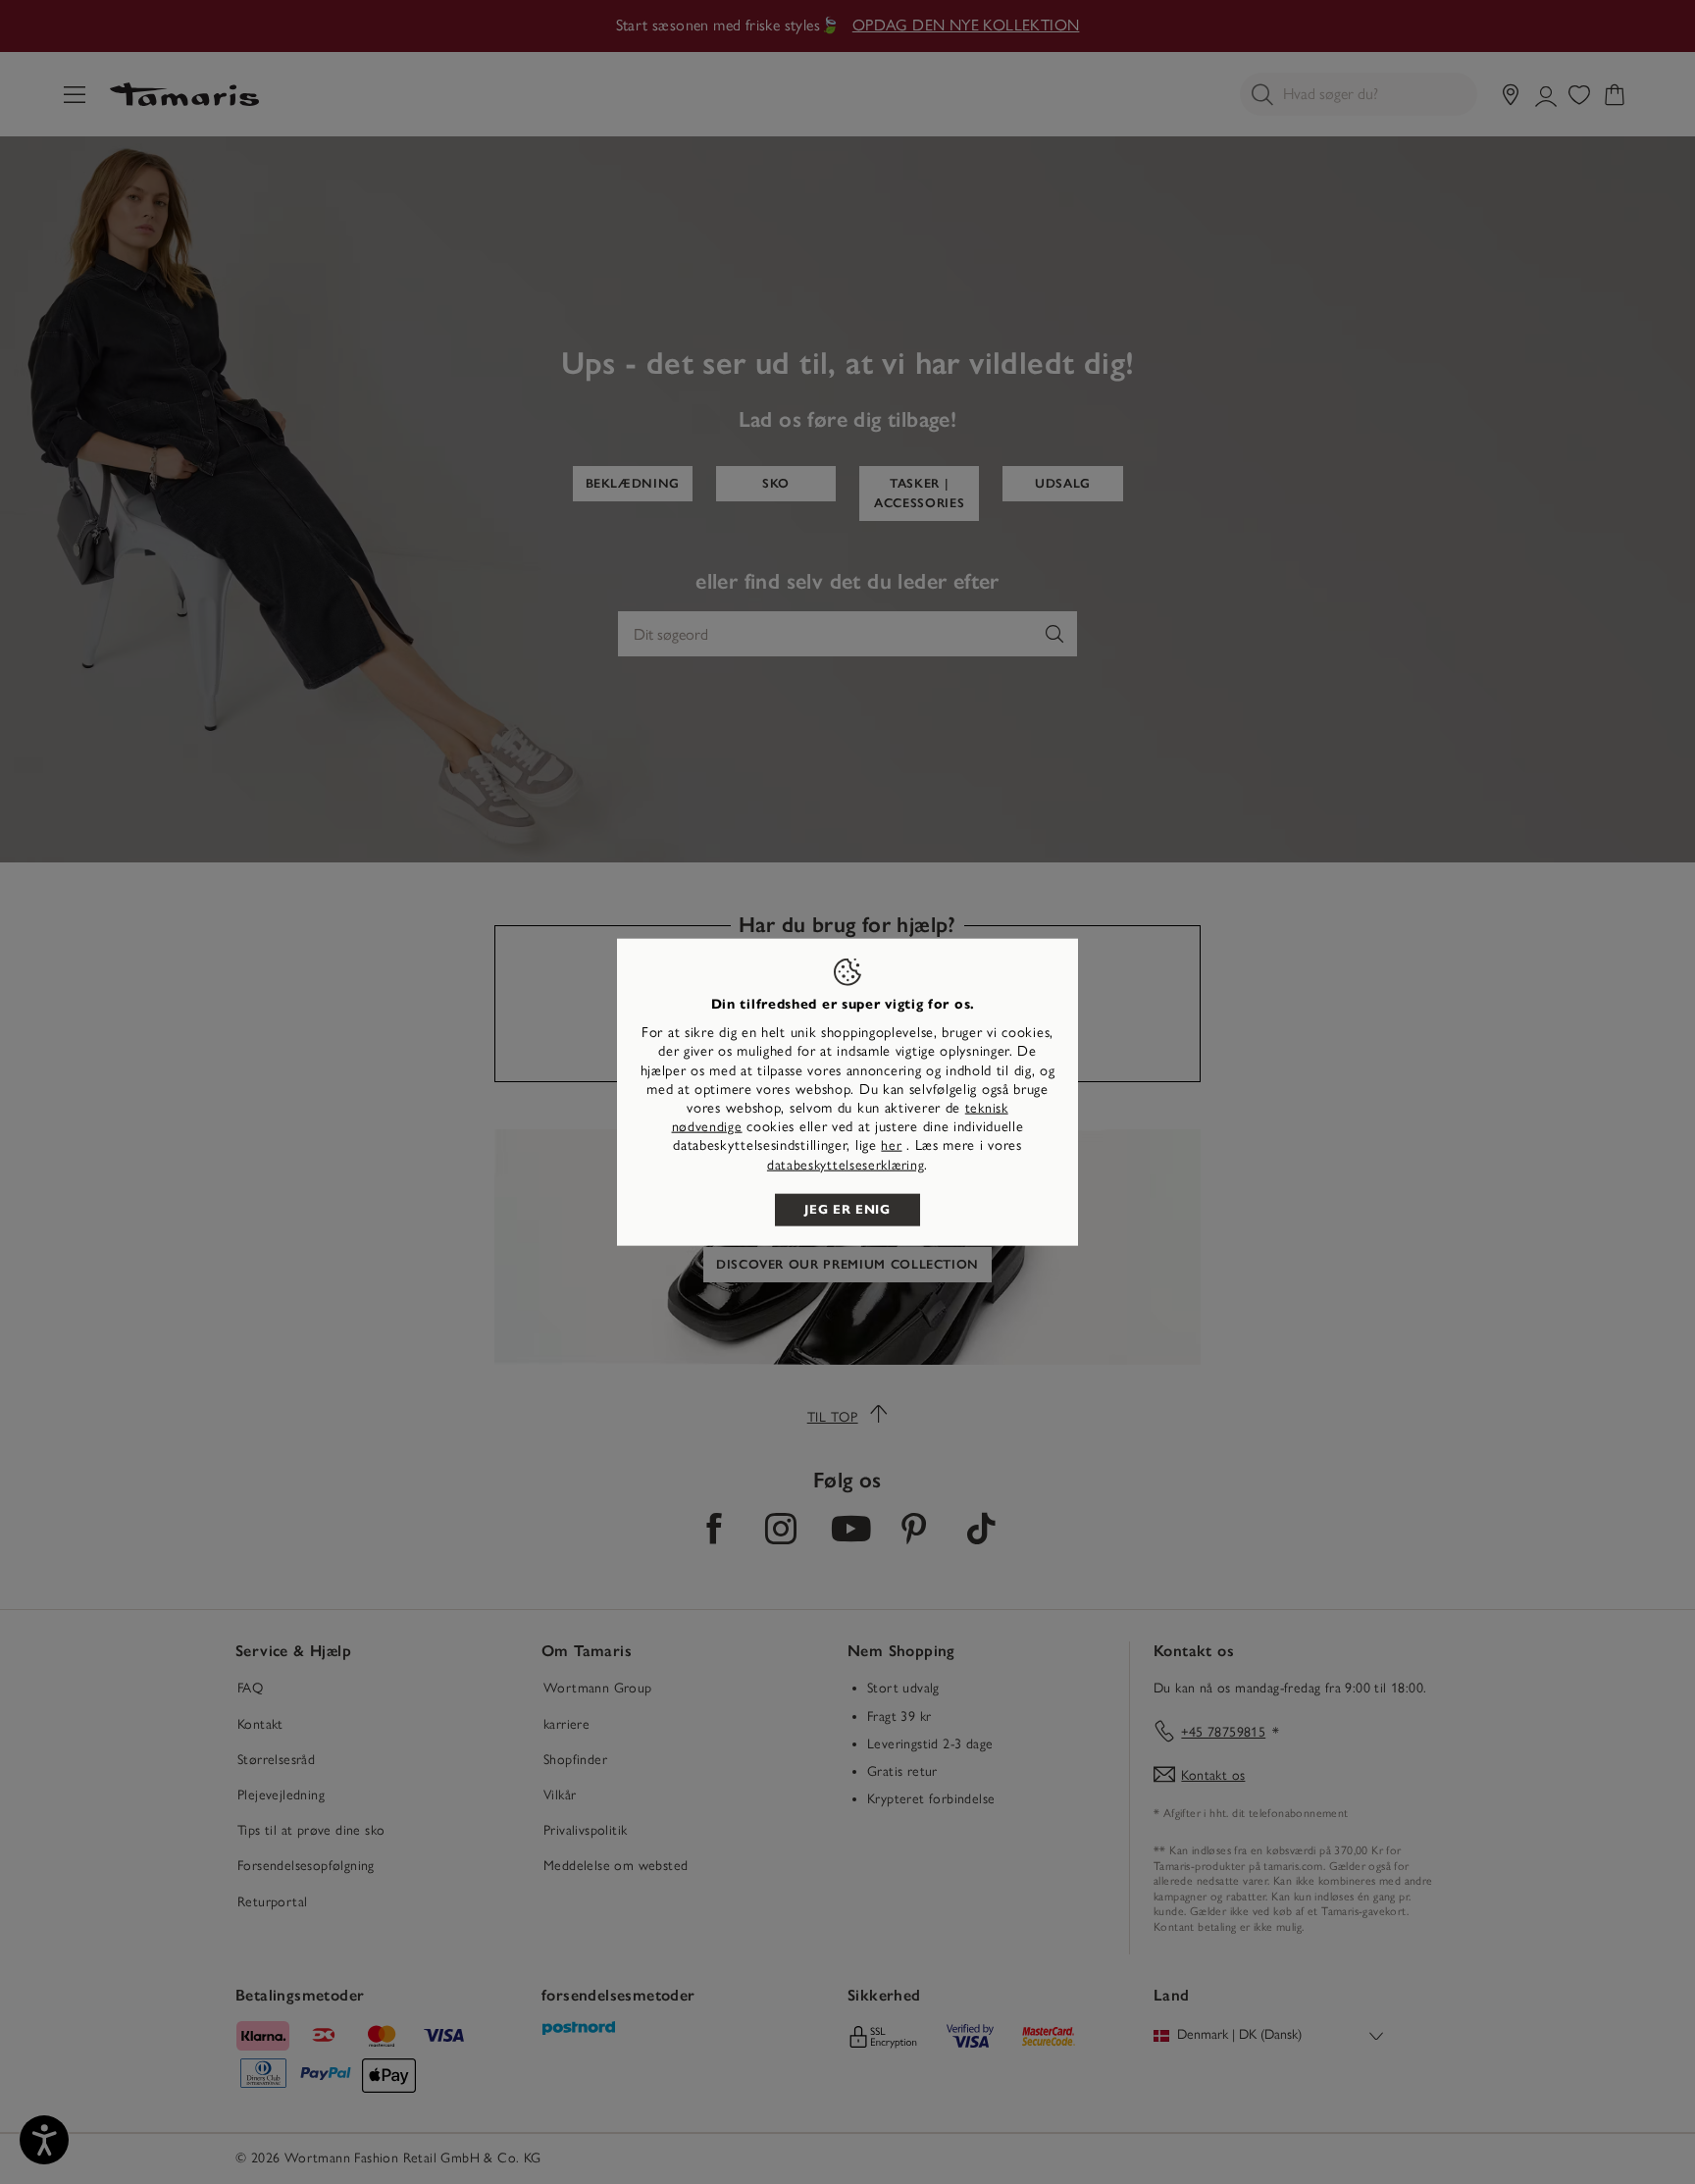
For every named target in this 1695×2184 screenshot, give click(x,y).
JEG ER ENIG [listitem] (847, 1209)
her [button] (891, 1145)
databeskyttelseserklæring (846, 1164)
